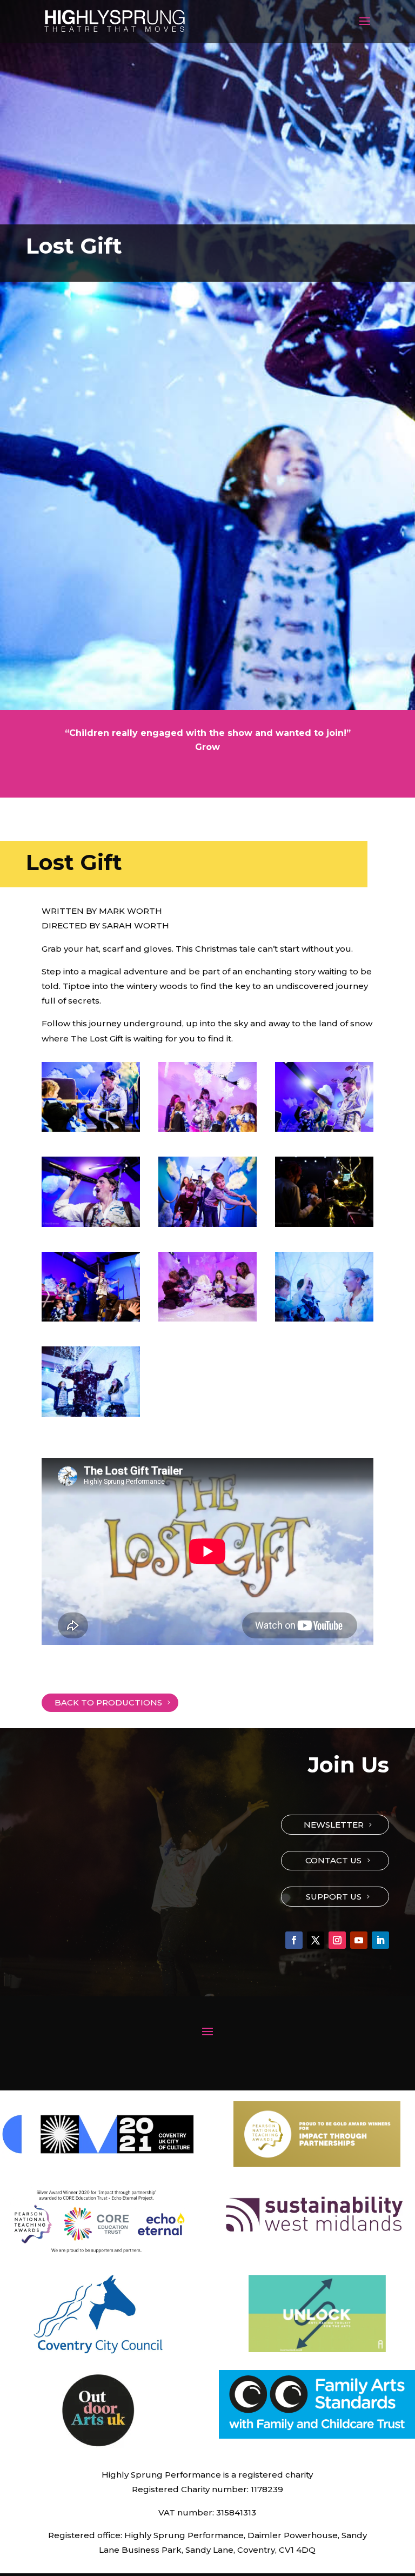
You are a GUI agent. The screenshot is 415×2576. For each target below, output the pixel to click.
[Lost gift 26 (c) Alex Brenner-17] (324, 1128)
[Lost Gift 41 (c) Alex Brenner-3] (324, 1224)
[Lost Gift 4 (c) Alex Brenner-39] (207, 1224)
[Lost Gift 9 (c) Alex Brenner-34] (324, 1318)
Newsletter (334, 1825)
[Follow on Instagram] (337, 1940)
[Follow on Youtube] (359, 1940)
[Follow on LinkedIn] (380, 1940)
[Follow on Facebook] (294, 1940)
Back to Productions (108, 1702)
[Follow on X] (316, 1940)
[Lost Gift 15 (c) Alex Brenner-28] (207, 1128)
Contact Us (333, 1860)
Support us (334, 1897)
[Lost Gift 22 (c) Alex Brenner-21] (91, 1318)
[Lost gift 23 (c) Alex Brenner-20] (91, 1128)
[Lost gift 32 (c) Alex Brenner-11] (91, 1224)
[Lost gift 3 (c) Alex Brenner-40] (91, 1413)
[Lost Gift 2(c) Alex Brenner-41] (207, 1318)
